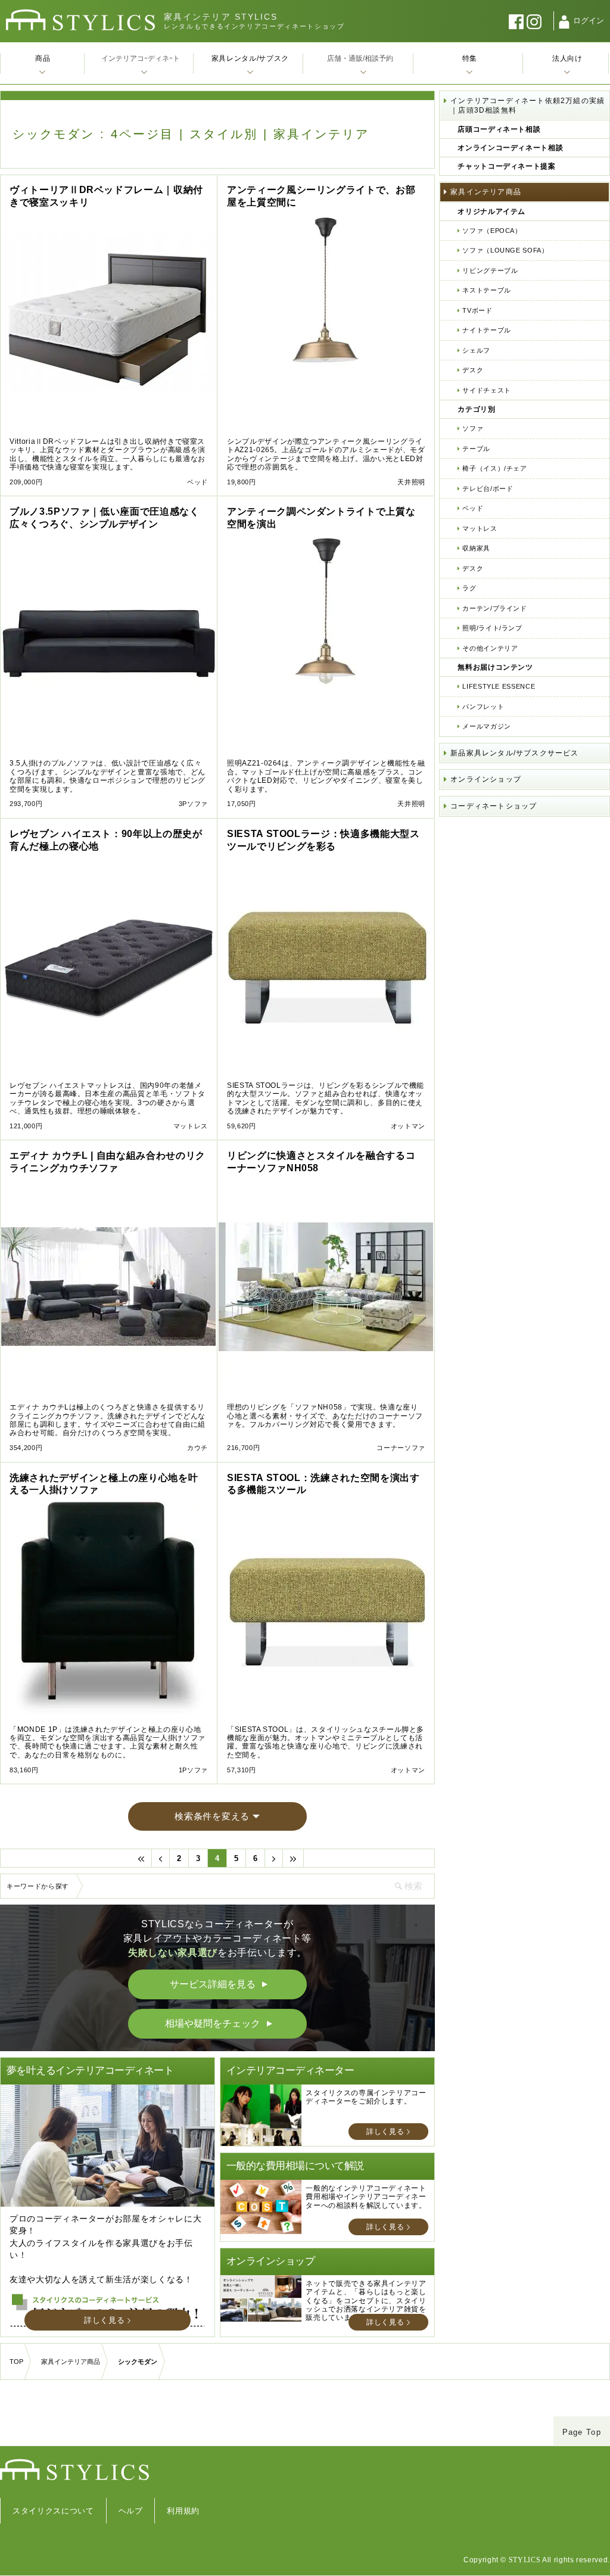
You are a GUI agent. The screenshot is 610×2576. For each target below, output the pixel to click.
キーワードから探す (38, 1886)
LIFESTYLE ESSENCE (499, 686)
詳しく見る (104, 2320)
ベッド (473, 508)
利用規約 (183, 2511)
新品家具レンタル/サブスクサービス (514, 753)
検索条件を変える (212, 1816)
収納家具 (476, 548)
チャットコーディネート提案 (506, 166)
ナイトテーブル (487, 330)
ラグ (469, 588)
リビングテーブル (490, 270)
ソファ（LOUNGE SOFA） (505, 250)
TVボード (477, 310)
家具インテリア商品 (486, 192)
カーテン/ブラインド (495, 608)
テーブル (476, 449)
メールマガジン (487, 726)
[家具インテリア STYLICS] (80, 20)
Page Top (582, 2432)
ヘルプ (131, 2511)
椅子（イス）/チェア (495, 468)
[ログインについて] (564, 22)
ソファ (473, 428)
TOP (16, 2362)
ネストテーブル (487, 290)
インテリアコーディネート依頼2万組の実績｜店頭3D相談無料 (527, 105)
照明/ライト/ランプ (492, 628)
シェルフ (476, 350)
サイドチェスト (487, 390)
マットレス (480, 528)
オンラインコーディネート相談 (510, 148)
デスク (473, 370)
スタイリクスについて (53, 2511)
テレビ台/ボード (488, 489)
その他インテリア (490, 648)
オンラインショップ (486, 779)
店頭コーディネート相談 (499, 129)
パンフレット (483, 707)
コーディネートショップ (494, 806)
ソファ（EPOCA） (492, 231)
